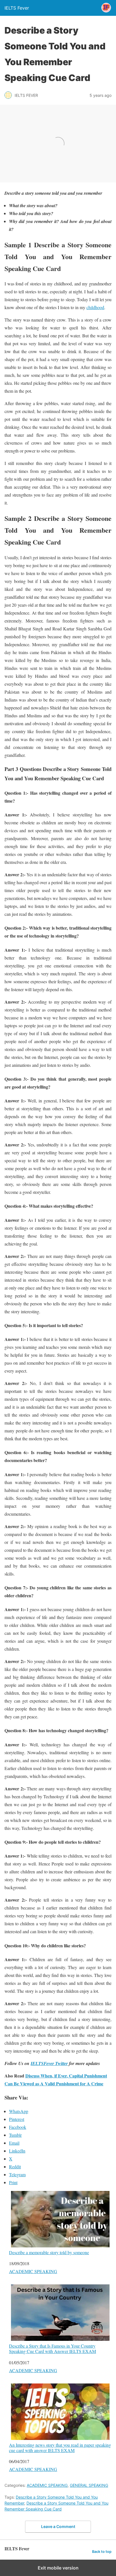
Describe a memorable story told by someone (49, 2252)
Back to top (102, 2552)
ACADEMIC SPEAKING (33, 2271)
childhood (95, 307)
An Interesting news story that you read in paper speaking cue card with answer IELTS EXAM (60, 2447)
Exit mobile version (58, 2568)
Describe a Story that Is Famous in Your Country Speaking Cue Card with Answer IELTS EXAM (53, 2348)
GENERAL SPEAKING (89, 2485)
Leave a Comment (58, 2526)
